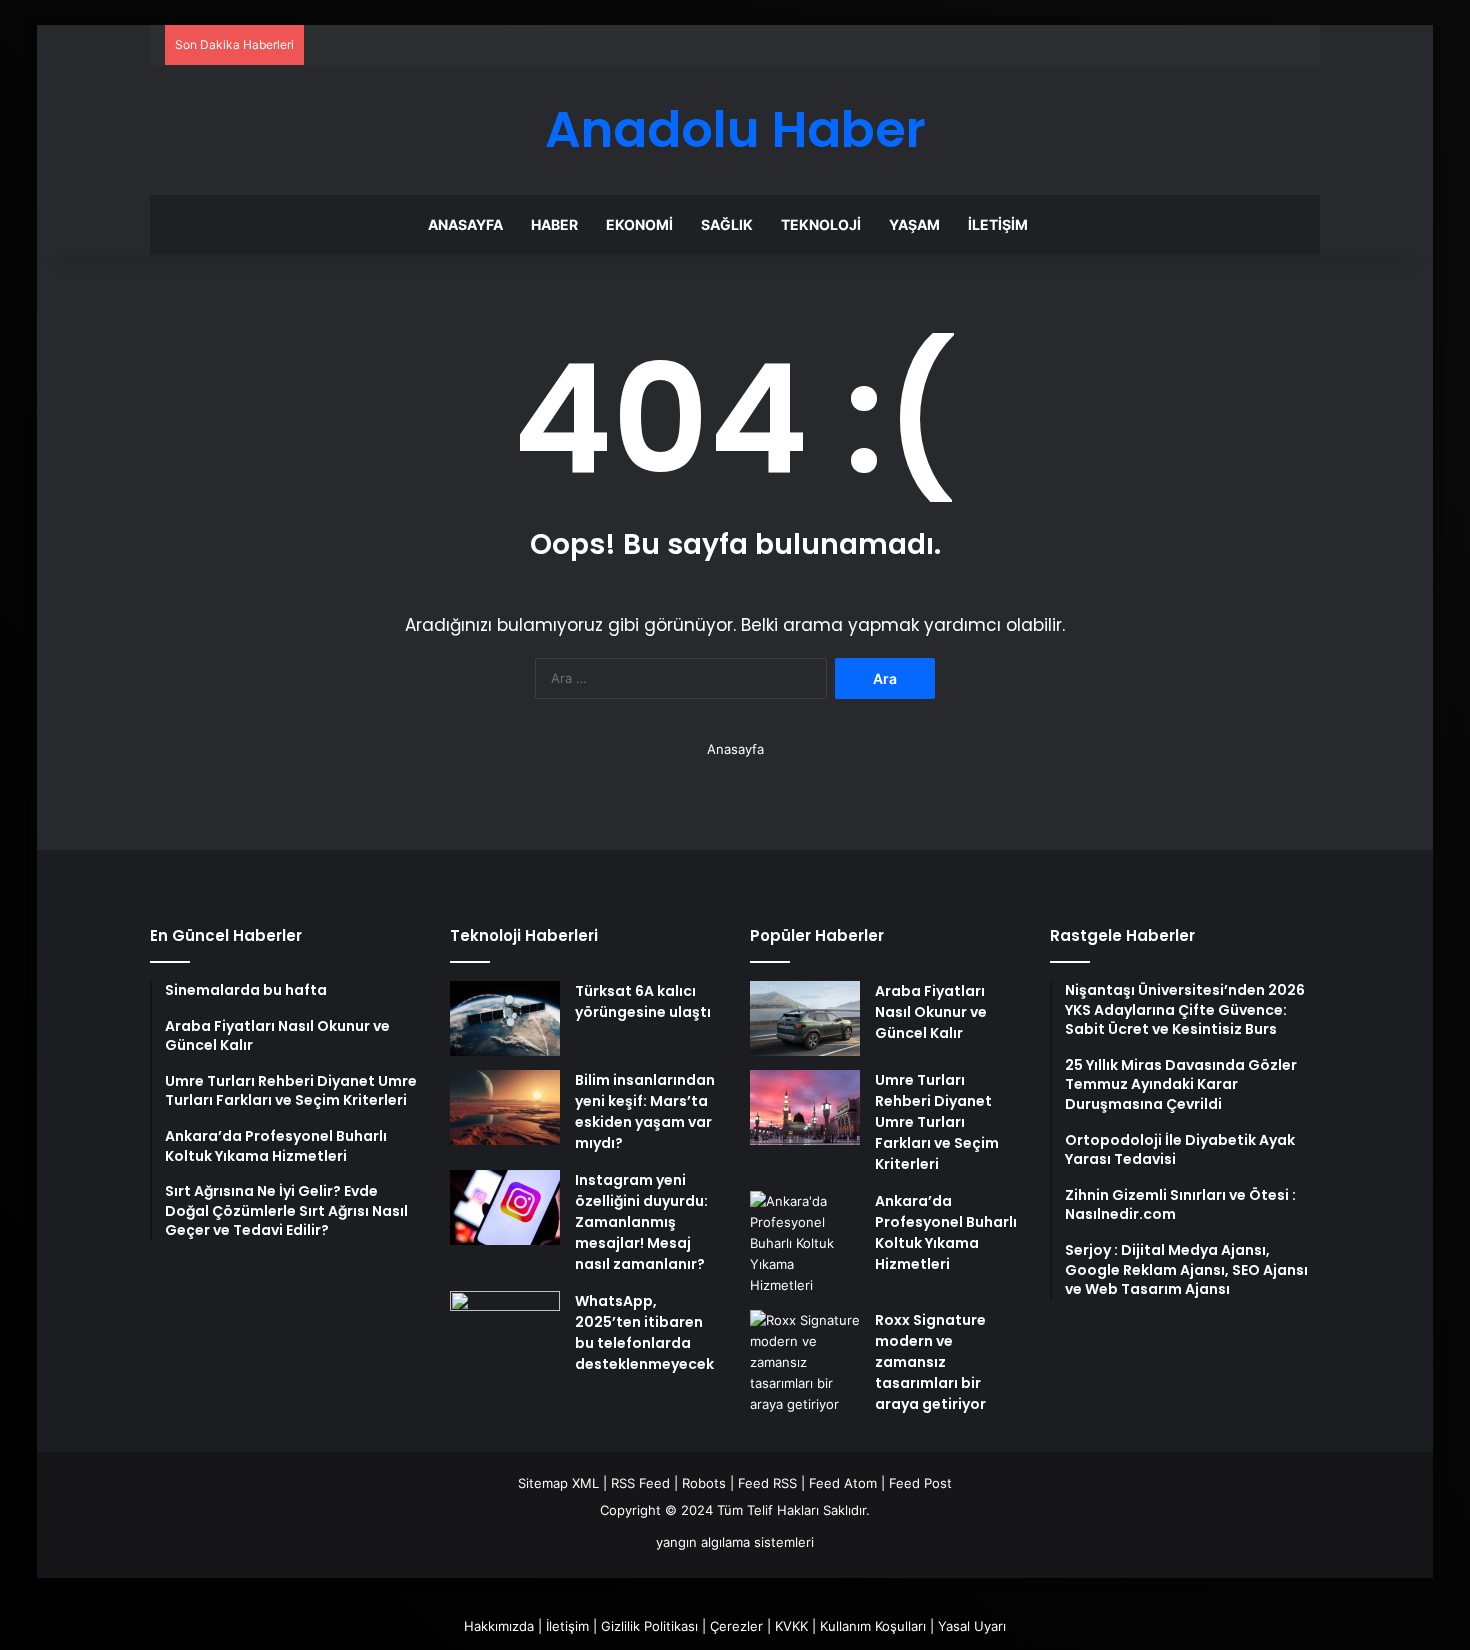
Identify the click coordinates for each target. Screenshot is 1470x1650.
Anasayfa (465, 224)
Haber (554, 224)
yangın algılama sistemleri (735, 1542)
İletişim (998, 224)
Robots (704, 1483)
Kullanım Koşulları (873, 1626)
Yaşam (914, 224)
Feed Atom (843, 1483)
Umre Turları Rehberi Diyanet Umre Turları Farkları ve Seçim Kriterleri (937, 1122)
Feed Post (920, 1483)
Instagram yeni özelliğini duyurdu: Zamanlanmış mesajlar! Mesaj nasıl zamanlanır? (641, 1222)
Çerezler (736, 1626)
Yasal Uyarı (972, 1626)
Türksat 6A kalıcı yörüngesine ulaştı (643, 1001)
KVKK (791, 1626)
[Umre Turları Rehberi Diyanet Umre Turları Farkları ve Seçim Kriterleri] (805, 1107)
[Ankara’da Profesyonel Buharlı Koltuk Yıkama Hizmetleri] (805, 1243)
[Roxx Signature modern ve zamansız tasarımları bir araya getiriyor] (805, 1362)
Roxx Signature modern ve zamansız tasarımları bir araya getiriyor (930, 1362)
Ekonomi (639, 224)
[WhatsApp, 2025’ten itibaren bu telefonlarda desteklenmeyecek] (505, 1328)
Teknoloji (821, 224)
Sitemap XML (558, 1483)
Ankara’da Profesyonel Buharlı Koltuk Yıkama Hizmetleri (946, 1232)
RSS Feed (640, 1483)
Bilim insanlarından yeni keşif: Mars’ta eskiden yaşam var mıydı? (645, 1111)
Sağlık (727, 224)
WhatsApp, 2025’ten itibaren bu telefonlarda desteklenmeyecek (644, 1332)
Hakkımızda (499, 1626)
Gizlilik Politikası (649, 1626)
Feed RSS (767, 1483)
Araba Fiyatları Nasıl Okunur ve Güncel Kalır (931, 1012)
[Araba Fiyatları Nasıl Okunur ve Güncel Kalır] (805, 1018)
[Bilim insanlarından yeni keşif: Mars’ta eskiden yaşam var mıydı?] (505, 1107)
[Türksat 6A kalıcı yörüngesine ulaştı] (505, 1018)
